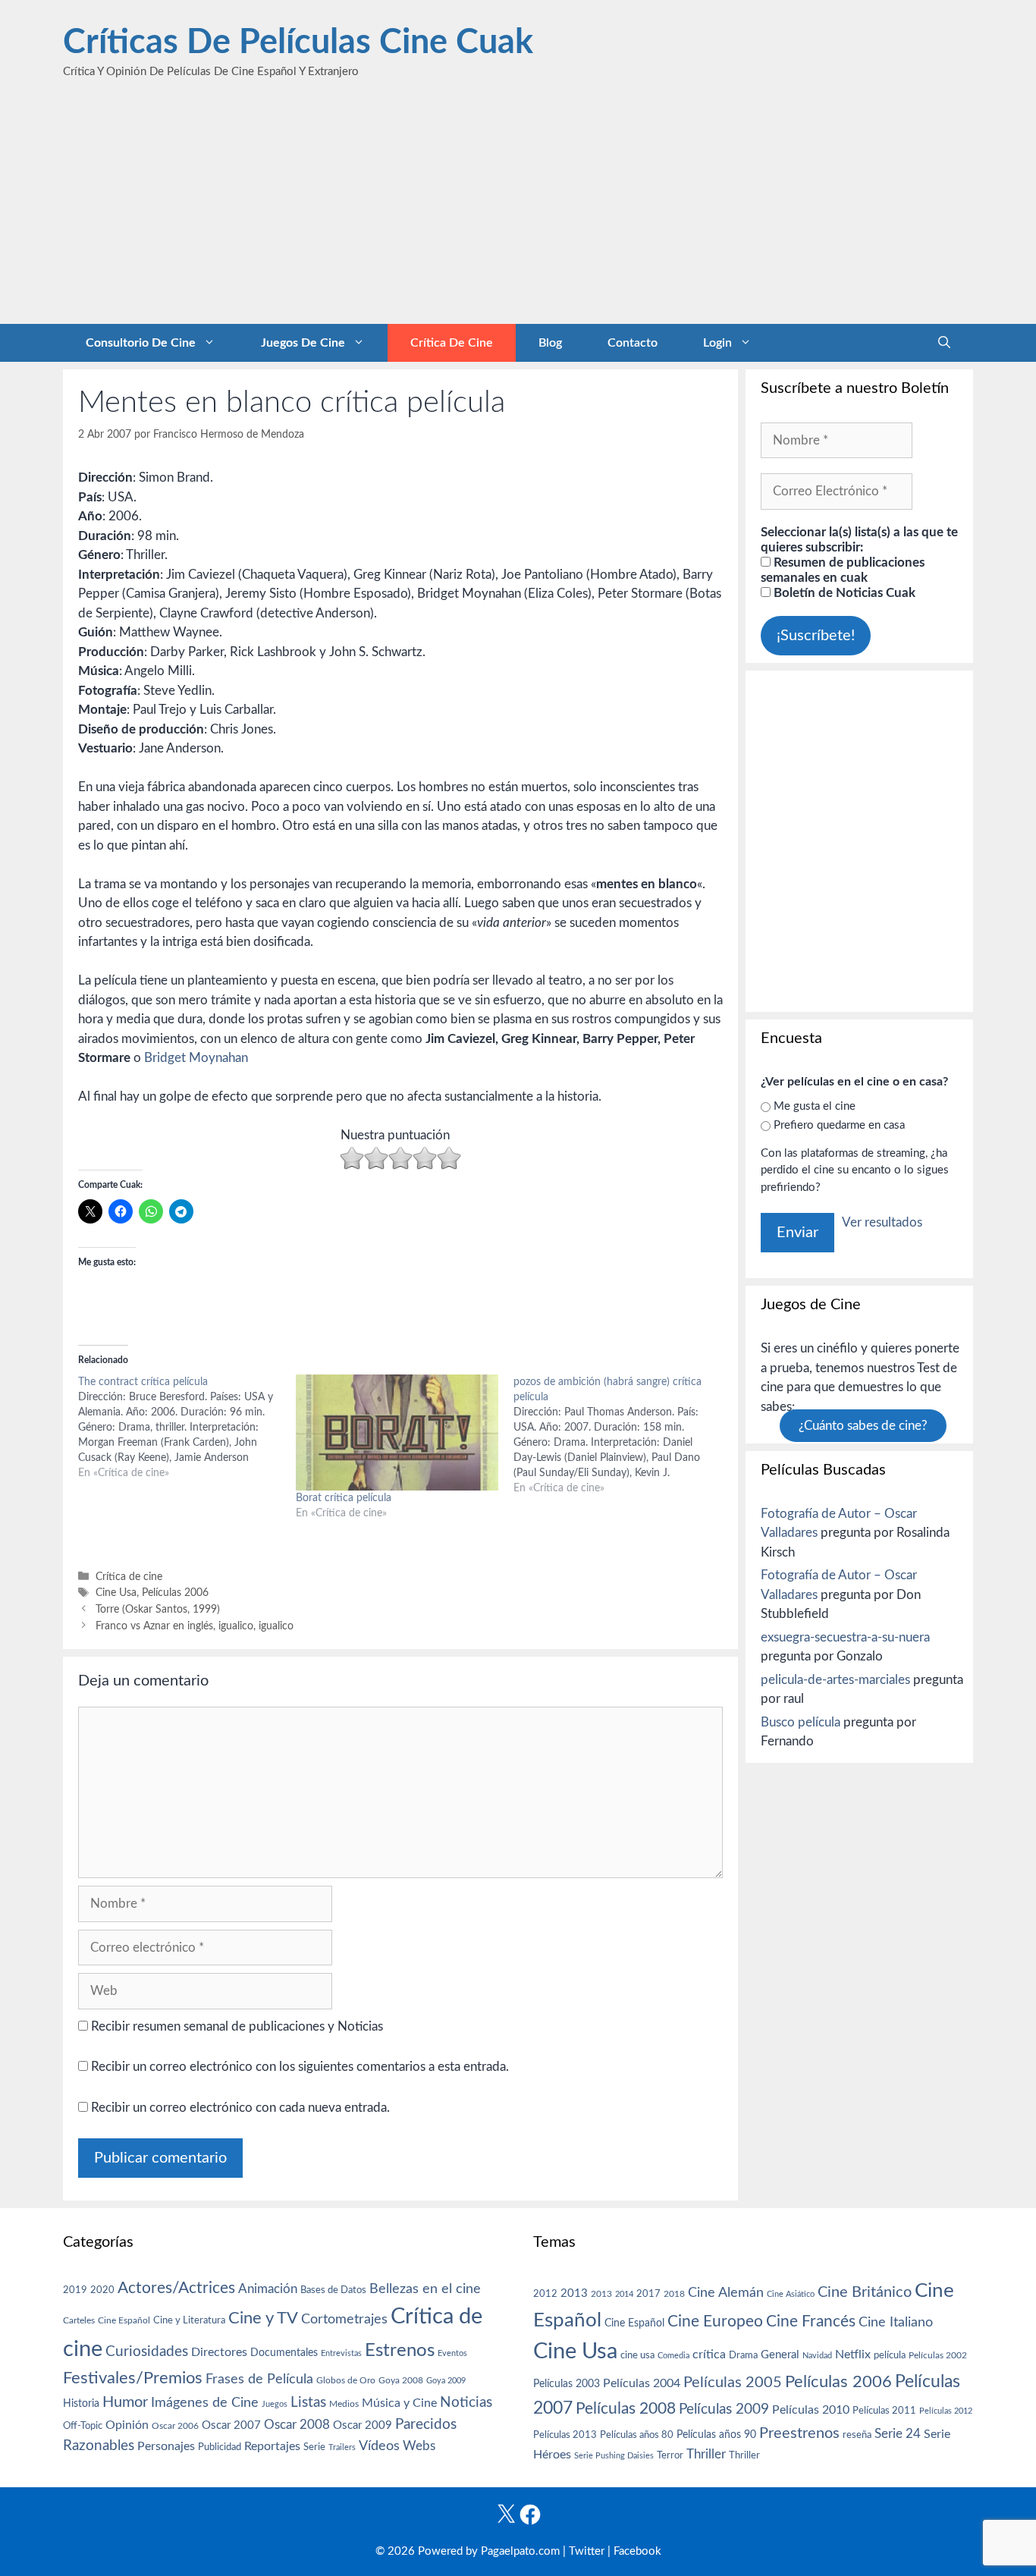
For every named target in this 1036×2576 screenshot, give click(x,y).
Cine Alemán (726, 2293)
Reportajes (272, 2446)
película (890, 2356)
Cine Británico (865, 2292)
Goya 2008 (401, 2380)
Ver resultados (882, 1222)
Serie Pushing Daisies (614, 2456)
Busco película (801, 1722)
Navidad (817, 2356)
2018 (674, 2294)
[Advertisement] (518, 210)
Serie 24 (898, 2434)
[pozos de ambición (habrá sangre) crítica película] (622, 1435)
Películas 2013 (565, 2435)
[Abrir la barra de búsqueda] (944, 343)
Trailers (342, 2447)
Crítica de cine (452, 343)
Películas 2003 (567, 2384)
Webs (419, 2446)
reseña (857, 2435)
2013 (574, 2293)
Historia (81, 2404)
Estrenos (400, 2351)
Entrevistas (341, 2353)
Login (717, 343)
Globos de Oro (346, 2380)
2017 (648, 2294)
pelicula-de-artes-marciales (835, 1680)
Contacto (633, 343)
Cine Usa (116, 1593)
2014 (624, 2294)
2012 (545, 2294)
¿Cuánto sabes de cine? (863, 1426)
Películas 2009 (724, 2410)
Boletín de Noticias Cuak (843, 593)
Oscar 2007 (231, 2425)
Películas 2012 (946, 2411)
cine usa (637, 2355)
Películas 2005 (733, 2383)
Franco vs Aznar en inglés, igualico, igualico (195, 1626)
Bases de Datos (333, 2290)
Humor (125, 2402)
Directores (219, 2352)
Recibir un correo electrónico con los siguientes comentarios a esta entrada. (300, 2067)
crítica (709, 2355)
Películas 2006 (175, 1593)
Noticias (466, 2402)
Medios (344, 2404)
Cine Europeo (715, 2322)
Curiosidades (147, 2352)
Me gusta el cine (815, 1106)
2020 (102, 2290)
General (780, 2355)
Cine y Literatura (189, 2320)
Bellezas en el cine (425, 2289)
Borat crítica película (344, 1498)
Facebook (637, 2551)
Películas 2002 (938, 2356)
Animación (268, 2289)
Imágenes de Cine (205, 2403)
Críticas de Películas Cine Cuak (298, 43)
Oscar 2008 (297, 2425)
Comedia (673, 2356)
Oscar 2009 (363, 2425)
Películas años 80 (637, 2435)
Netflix (853, 2355)
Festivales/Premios (133, 2378)
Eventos (452, 2353)
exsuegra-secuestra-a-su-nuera (845, 1637)
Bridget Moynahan (196, 1058)
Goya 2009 (446, 2381)
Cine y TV (263, 2318)
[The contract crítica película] (187, 1428)
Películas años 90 (716, 2435)
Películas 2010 (811, 2410)
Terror (670, 2456)
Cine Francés (811, 2322)
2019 (75, 2290)
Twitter (587, 2551)
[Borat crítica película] (397, 1433)
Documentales (284, 2353)
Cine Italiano (896, 2322)
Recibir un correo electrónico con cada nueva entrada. (240, 2108)
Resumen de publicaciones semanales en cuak (843, 570)
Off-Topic (83, 2426)
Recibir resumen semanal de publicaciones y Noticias (235, 2026)
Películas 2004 (642, 2383)
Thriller (706, 2454)
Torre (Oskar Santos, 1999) (158, 1609)
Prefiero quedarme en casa (839, 1125)
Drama (743, 2356)
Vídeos (379, 2446)
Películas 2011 (884, 2411)
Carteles (79, 2320)
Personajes (166, 2446)
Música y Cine (399, 2403)
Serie (314, 2447)
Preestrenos (799, 2433)
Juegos (275, 2404)
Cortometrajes (344, 2319)
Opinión (127, 2425)
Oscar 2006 (175, 2426)
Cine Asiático (791, 2294)
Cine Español (124, 2321)
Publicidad (220, 2447)
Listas (308, 2403)
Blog (550, 343)
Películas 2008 (626, 2409)
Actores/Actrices (176, 2288)
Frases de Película (259, 2379)
